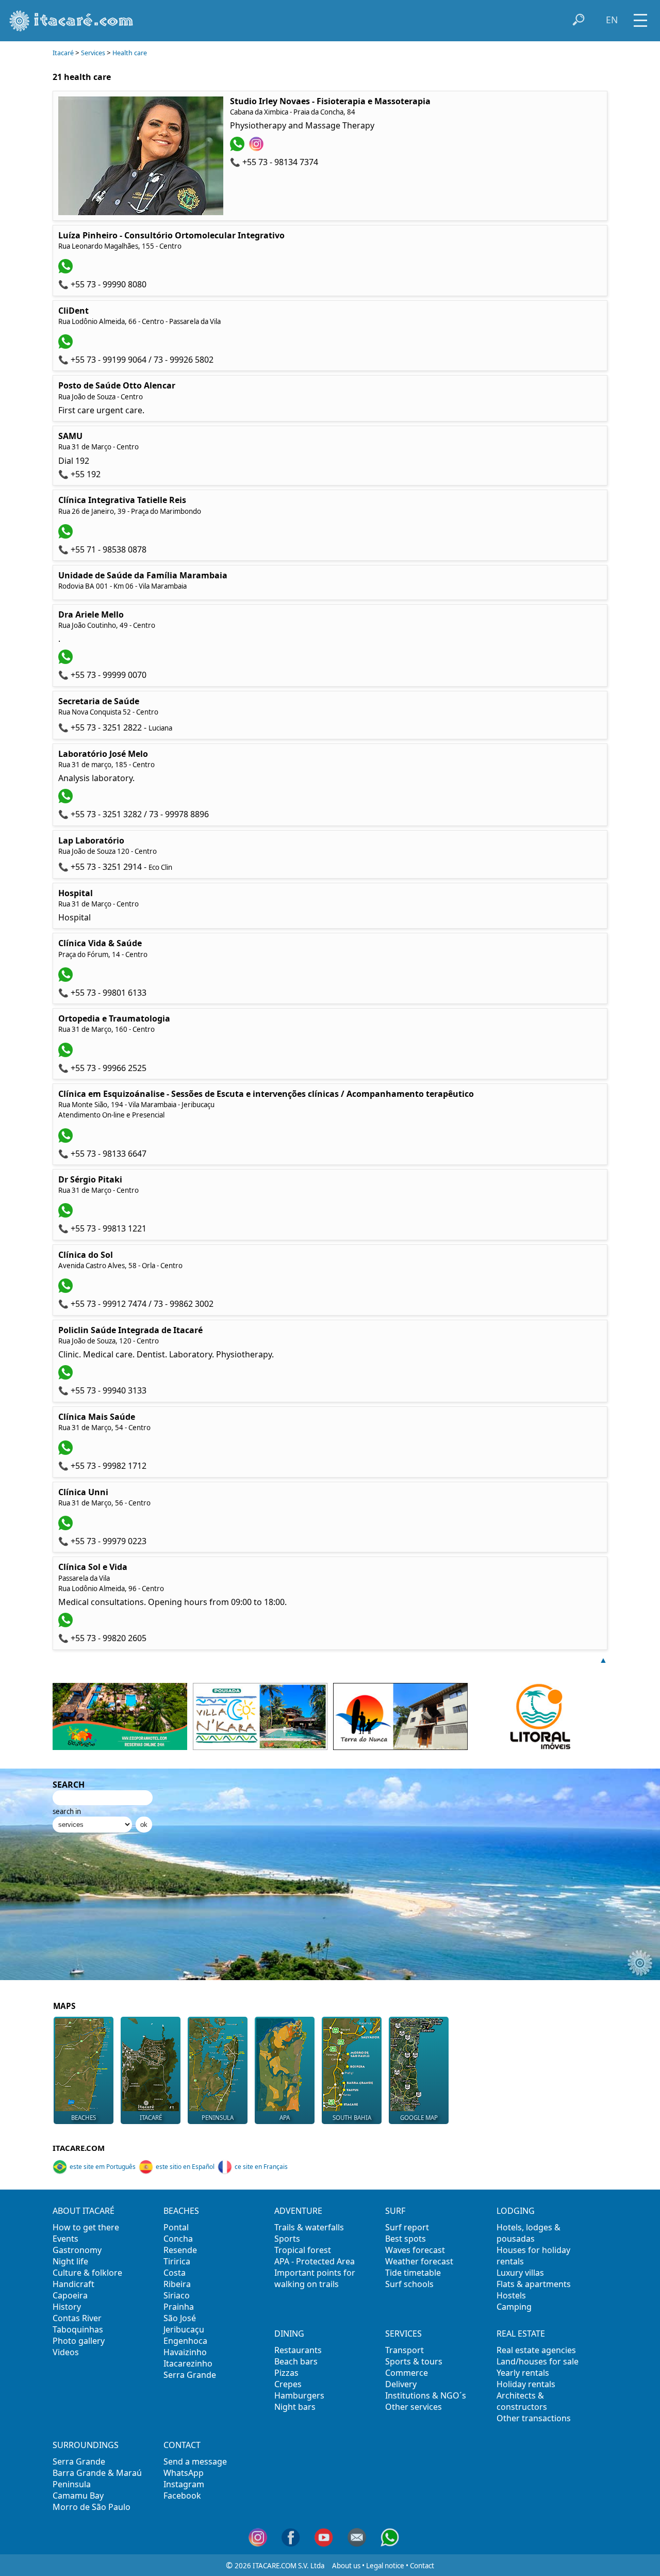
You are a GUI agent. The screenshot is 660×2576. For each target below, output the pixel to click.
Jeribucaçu (184, 2329)
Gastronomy (77, 2250)
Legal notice (385, 2566)
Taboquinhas (78, 2329)
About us (346, 2566)
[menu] (640, 17)
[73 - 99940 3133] (67, 1376)
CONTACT (182, 2445)
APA (285, 2118)
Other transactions (534, 2418)
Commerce (407, 2373)
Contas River (77, 2318)
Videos (66, 2352)
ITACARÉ (151, 2118)
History (67, 2307)
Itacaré (63, 53)
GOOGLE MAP (419, 2118)
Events (65, 2239)
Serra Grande (190, 2375)
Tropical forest (303, 2250)
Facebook (182, 2496)
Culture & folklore (87, 2273)
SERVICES (403, 2334)
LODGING (516, 2211)
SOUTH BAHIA (352, 2118)
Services (93, 53)
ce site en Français (261, 2167)
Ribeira (177, 2284)
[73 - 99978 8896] (67, 800)
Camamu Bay (78, 2496)
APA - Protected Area (315, 2261)
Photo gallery (79, 2341)
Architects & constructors (522, 2401)
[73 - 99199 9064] (67, 346)
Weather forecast (419, 2261)
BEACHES (84, 2118)
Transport (405, 2350)
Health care (130, 53)
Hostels (511, 2295)
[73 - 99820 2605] (67, 1624)
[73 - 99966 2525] (67, 1054)
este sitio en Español (185, 2167)
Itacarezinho (188, 2363)
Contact (422, 2566)
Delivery (401, 2384)
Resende (180, 2250)
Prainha (179, 2307)
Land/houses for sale (538, 2361)
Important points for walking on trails (315, 2278)
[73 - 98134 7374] (238, 148)
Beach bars (296, 2361)
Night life (70, 2261)
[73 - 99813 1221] (67, 1214)
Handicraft (73, 2284)
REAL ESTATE (521, 2334)
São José (180, 2318)
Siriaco (177, 2295)
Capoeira (70, 2295)
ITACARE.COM (79, 2148)
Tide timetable (413, 2273)
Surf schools (409, 2284)
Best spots (406, 2239)
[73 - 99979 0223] (67, 1527)
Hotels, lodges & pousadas (529, 2233)
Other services (414, 2407)
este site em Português (103, 2167)
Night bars (295, 2407)
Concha (178, 2239)
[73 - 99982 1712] (67, 1452)
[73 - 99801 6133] (67, 979)
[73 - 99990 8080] (67, 270)
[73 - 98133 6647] (67, 1140)
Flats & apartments (534, 2284)
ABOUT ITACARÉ (84, 2211)
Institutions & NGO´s (426, 2395)
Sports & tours (414, 2361)
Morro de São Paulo (92, 2507)
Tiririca (177, 2261)
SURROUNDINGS (86, 2445)
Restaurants (298, 2350)
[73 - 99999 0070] (67, 661)
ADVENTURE (298, 2211)
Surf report (407, 2227)
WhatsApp (184, 2473)
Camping (514, 2307)
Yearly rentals (523, 2373)
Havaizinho (185, 2352)
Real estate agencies (536, 2350)
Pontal (176, 2227)
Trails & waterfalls (309, 2227)
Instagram (184, 2484)
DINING (289, 2334)
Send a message (195, 2461)
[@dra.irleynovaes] (258, 148)
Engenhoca (185, 2341)
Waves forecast (415, 2250)
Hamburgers (299, 2395)
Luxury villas (520, 2273)
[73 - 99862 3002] (67, 1290)
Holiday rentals (526, 2384)
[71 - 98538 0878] (67, 536)
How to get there (86, 2227)
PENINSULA (218, 2118)
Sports (287, 2239)
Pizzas (286, 2373)
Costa (175, 2273)
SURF (395, 2211)
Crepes (288, 2384)
